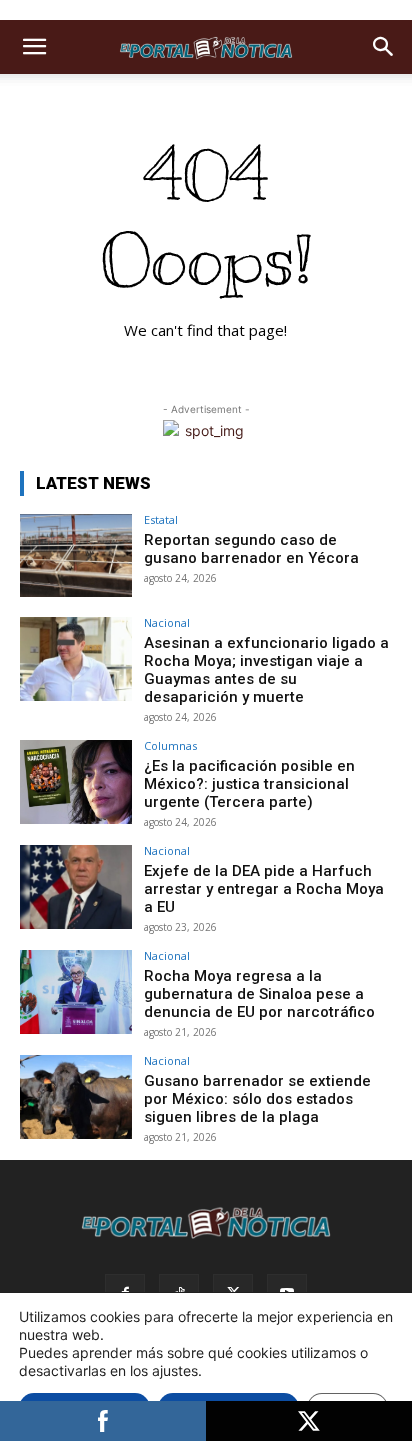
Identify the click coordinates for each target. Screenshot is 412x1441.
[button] (34, 47)
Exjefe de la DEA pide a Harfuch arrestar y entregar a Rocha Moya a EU (264, 889)
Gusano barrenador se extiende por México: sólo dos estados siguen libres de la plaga (257, 1099)
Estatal (161, 519)
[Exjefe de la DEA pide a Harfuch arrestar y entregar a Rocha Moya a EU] (76, 887)
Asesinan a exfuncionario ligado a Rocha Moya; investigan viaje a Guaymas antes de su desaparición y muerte (266, 670)
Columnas (170, 745)
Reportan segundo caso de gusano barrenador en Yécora (251, 549)
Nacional (167, 622)
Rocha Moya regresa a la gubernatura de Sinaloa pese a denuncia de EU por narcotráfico (259, 994)
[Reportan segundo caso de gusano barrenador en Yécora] (76, 556)
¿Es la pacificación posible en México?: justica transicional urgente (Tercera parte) (249, 784)
